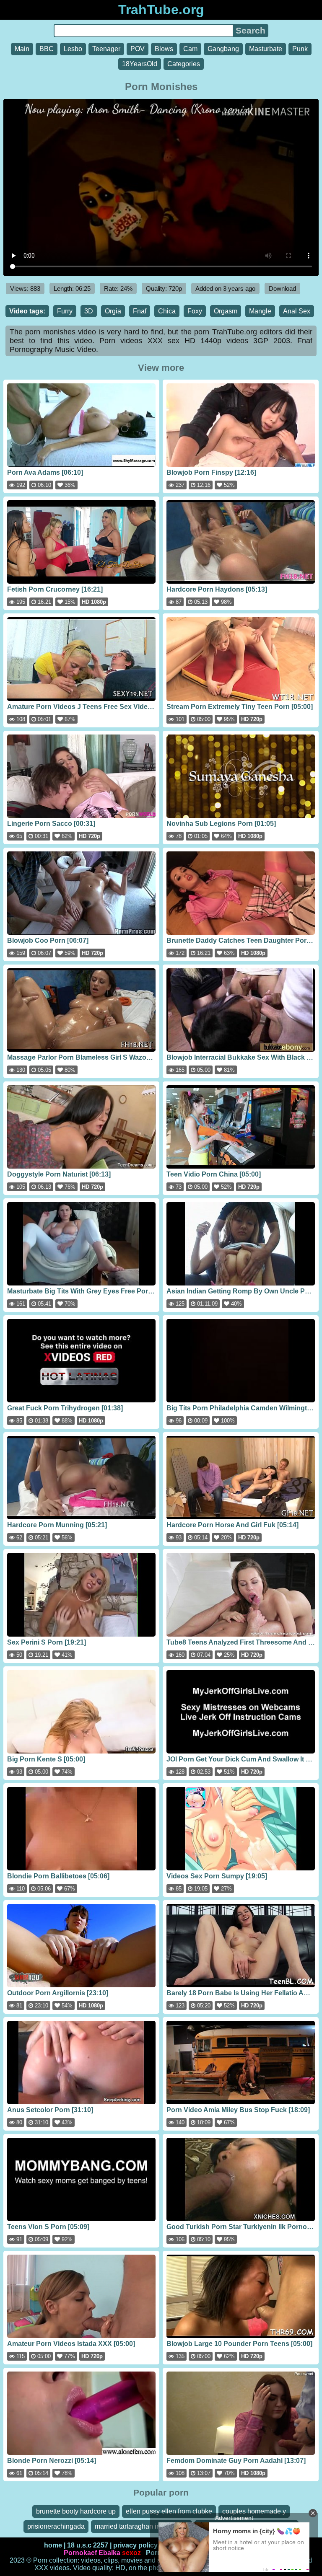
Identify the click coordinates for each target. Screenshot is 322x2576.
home (53, 2545)
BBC (47, 49)
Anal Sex (297, 311)
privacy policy (135, 2545)
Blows (164, 49)
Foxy (195, 311)
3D (89, 311)
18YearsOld (140, 64)
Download (282, 288)
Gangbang (223, 49)
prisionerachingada (56, 2526)
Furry (65, 311)
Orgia (113, 311)
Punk (300, 49)
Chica (167, 311)
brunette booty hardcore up (76, 2511)
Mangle (260, 311)
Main (22, 49)
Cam (190, 49)
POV (138, 49)
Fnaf (140, 311)
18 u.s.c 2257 (88, 2545)
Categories (184, 64)
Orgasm (226, 311)
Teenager (106, 49)
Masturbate (266, 49)
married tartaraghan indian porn (142, 2526)
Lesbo (73, 49)
